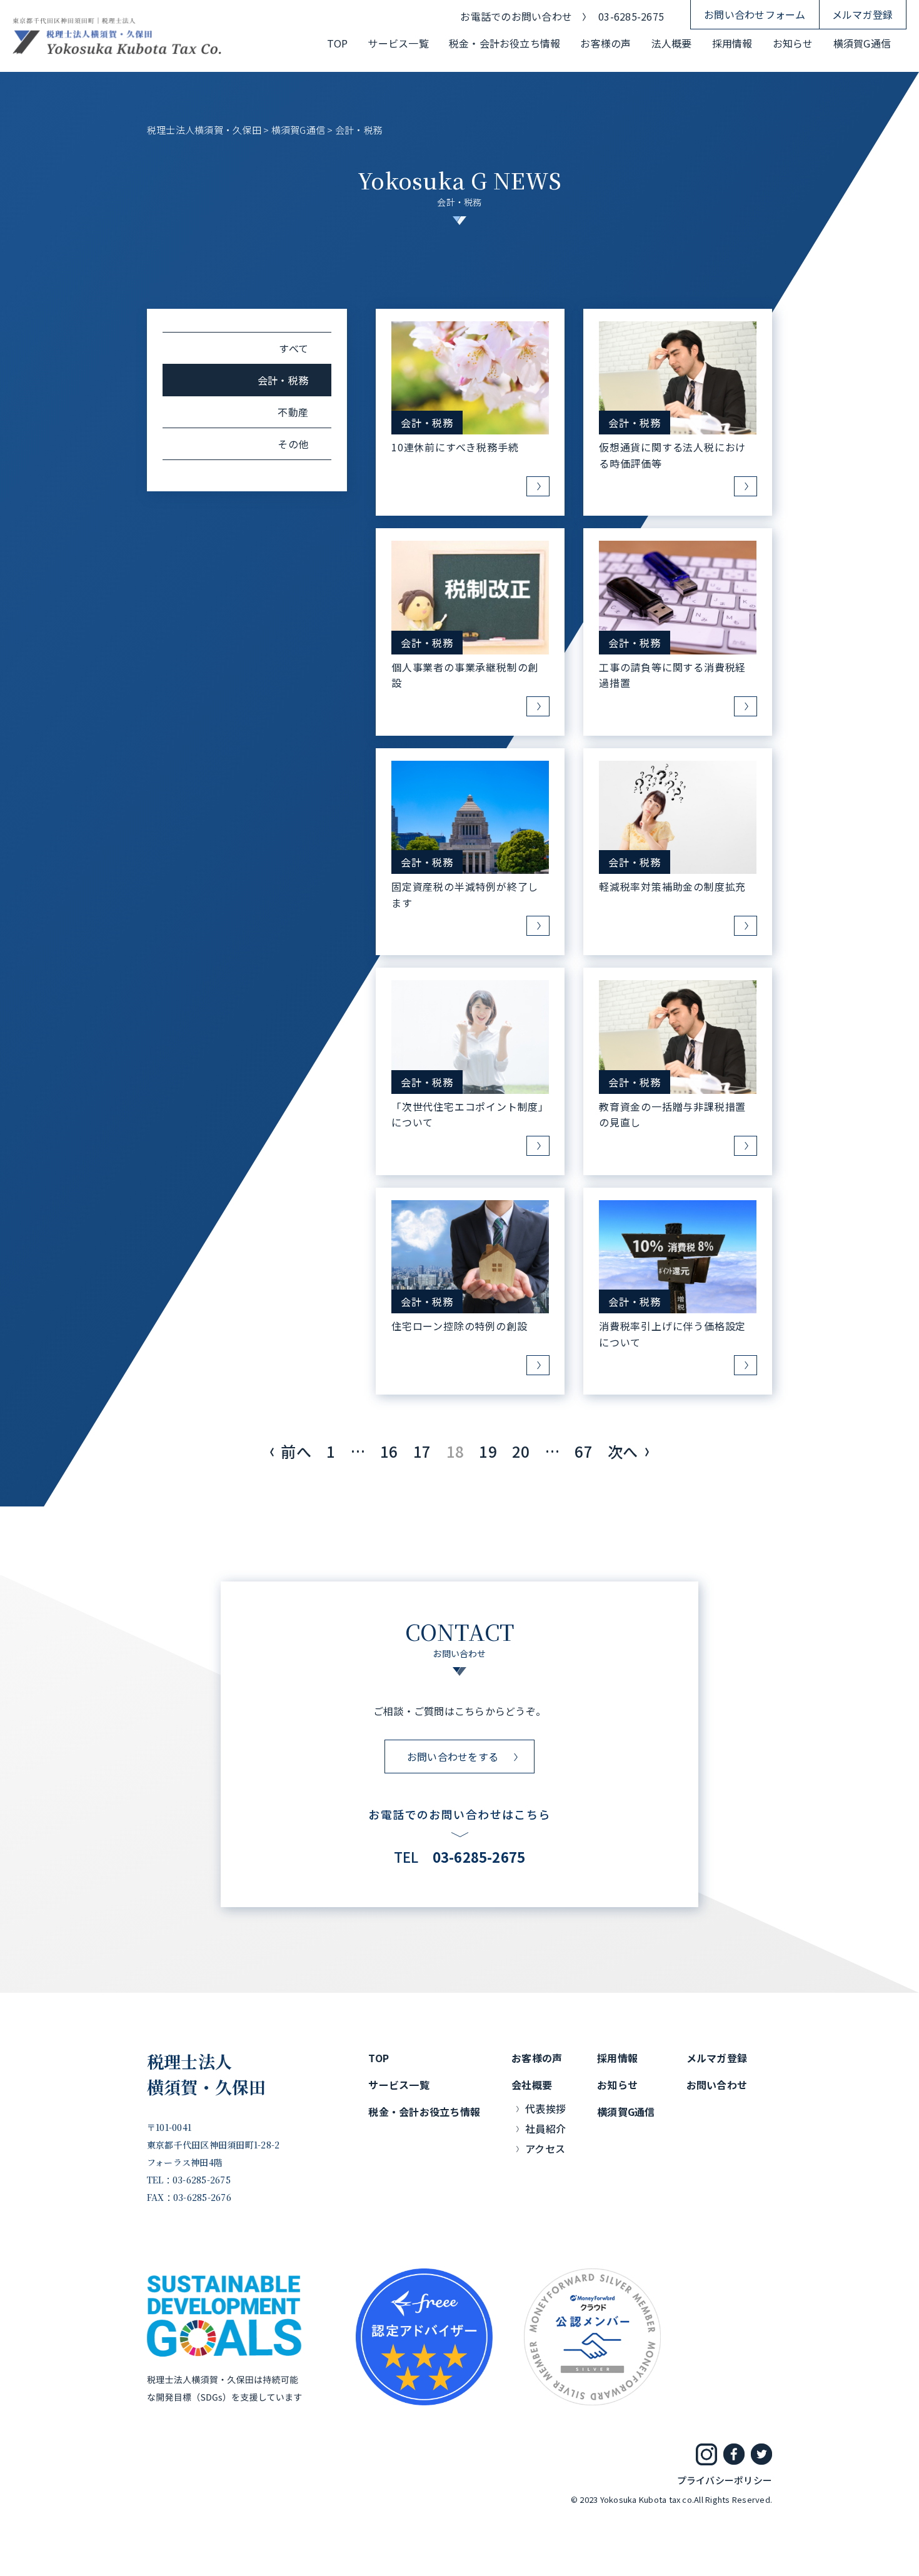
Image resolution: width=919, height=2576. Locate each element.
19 (488, 1451)
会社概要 (532, 2085)
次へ (623, 1451)
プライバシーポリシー (725, 2480)
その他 (293, 444)
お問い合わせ (717, 2085)
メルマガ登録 (862, 14)
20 (521, 1451)
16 (389, 1451)
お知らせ (793, 43)
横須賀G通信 (862, 43)
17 (422, 1451)
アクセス (545, 2148)
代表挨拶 (545, 2108)
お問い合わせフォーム (755, 14)
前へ (296, 1451)
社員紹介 (545, 2128)
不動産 (293, 412)
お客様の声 (605, 43)
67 (583, 1451)
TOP (338, 43)
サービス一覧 (398, 43)
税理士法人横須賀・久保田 (207, 2074)
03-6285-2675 (631, 16)
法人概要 (672, 43)
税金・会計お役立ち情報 (505, 43)
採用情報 (732, 43)
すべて (294, 348)
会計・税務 (427, 423)
